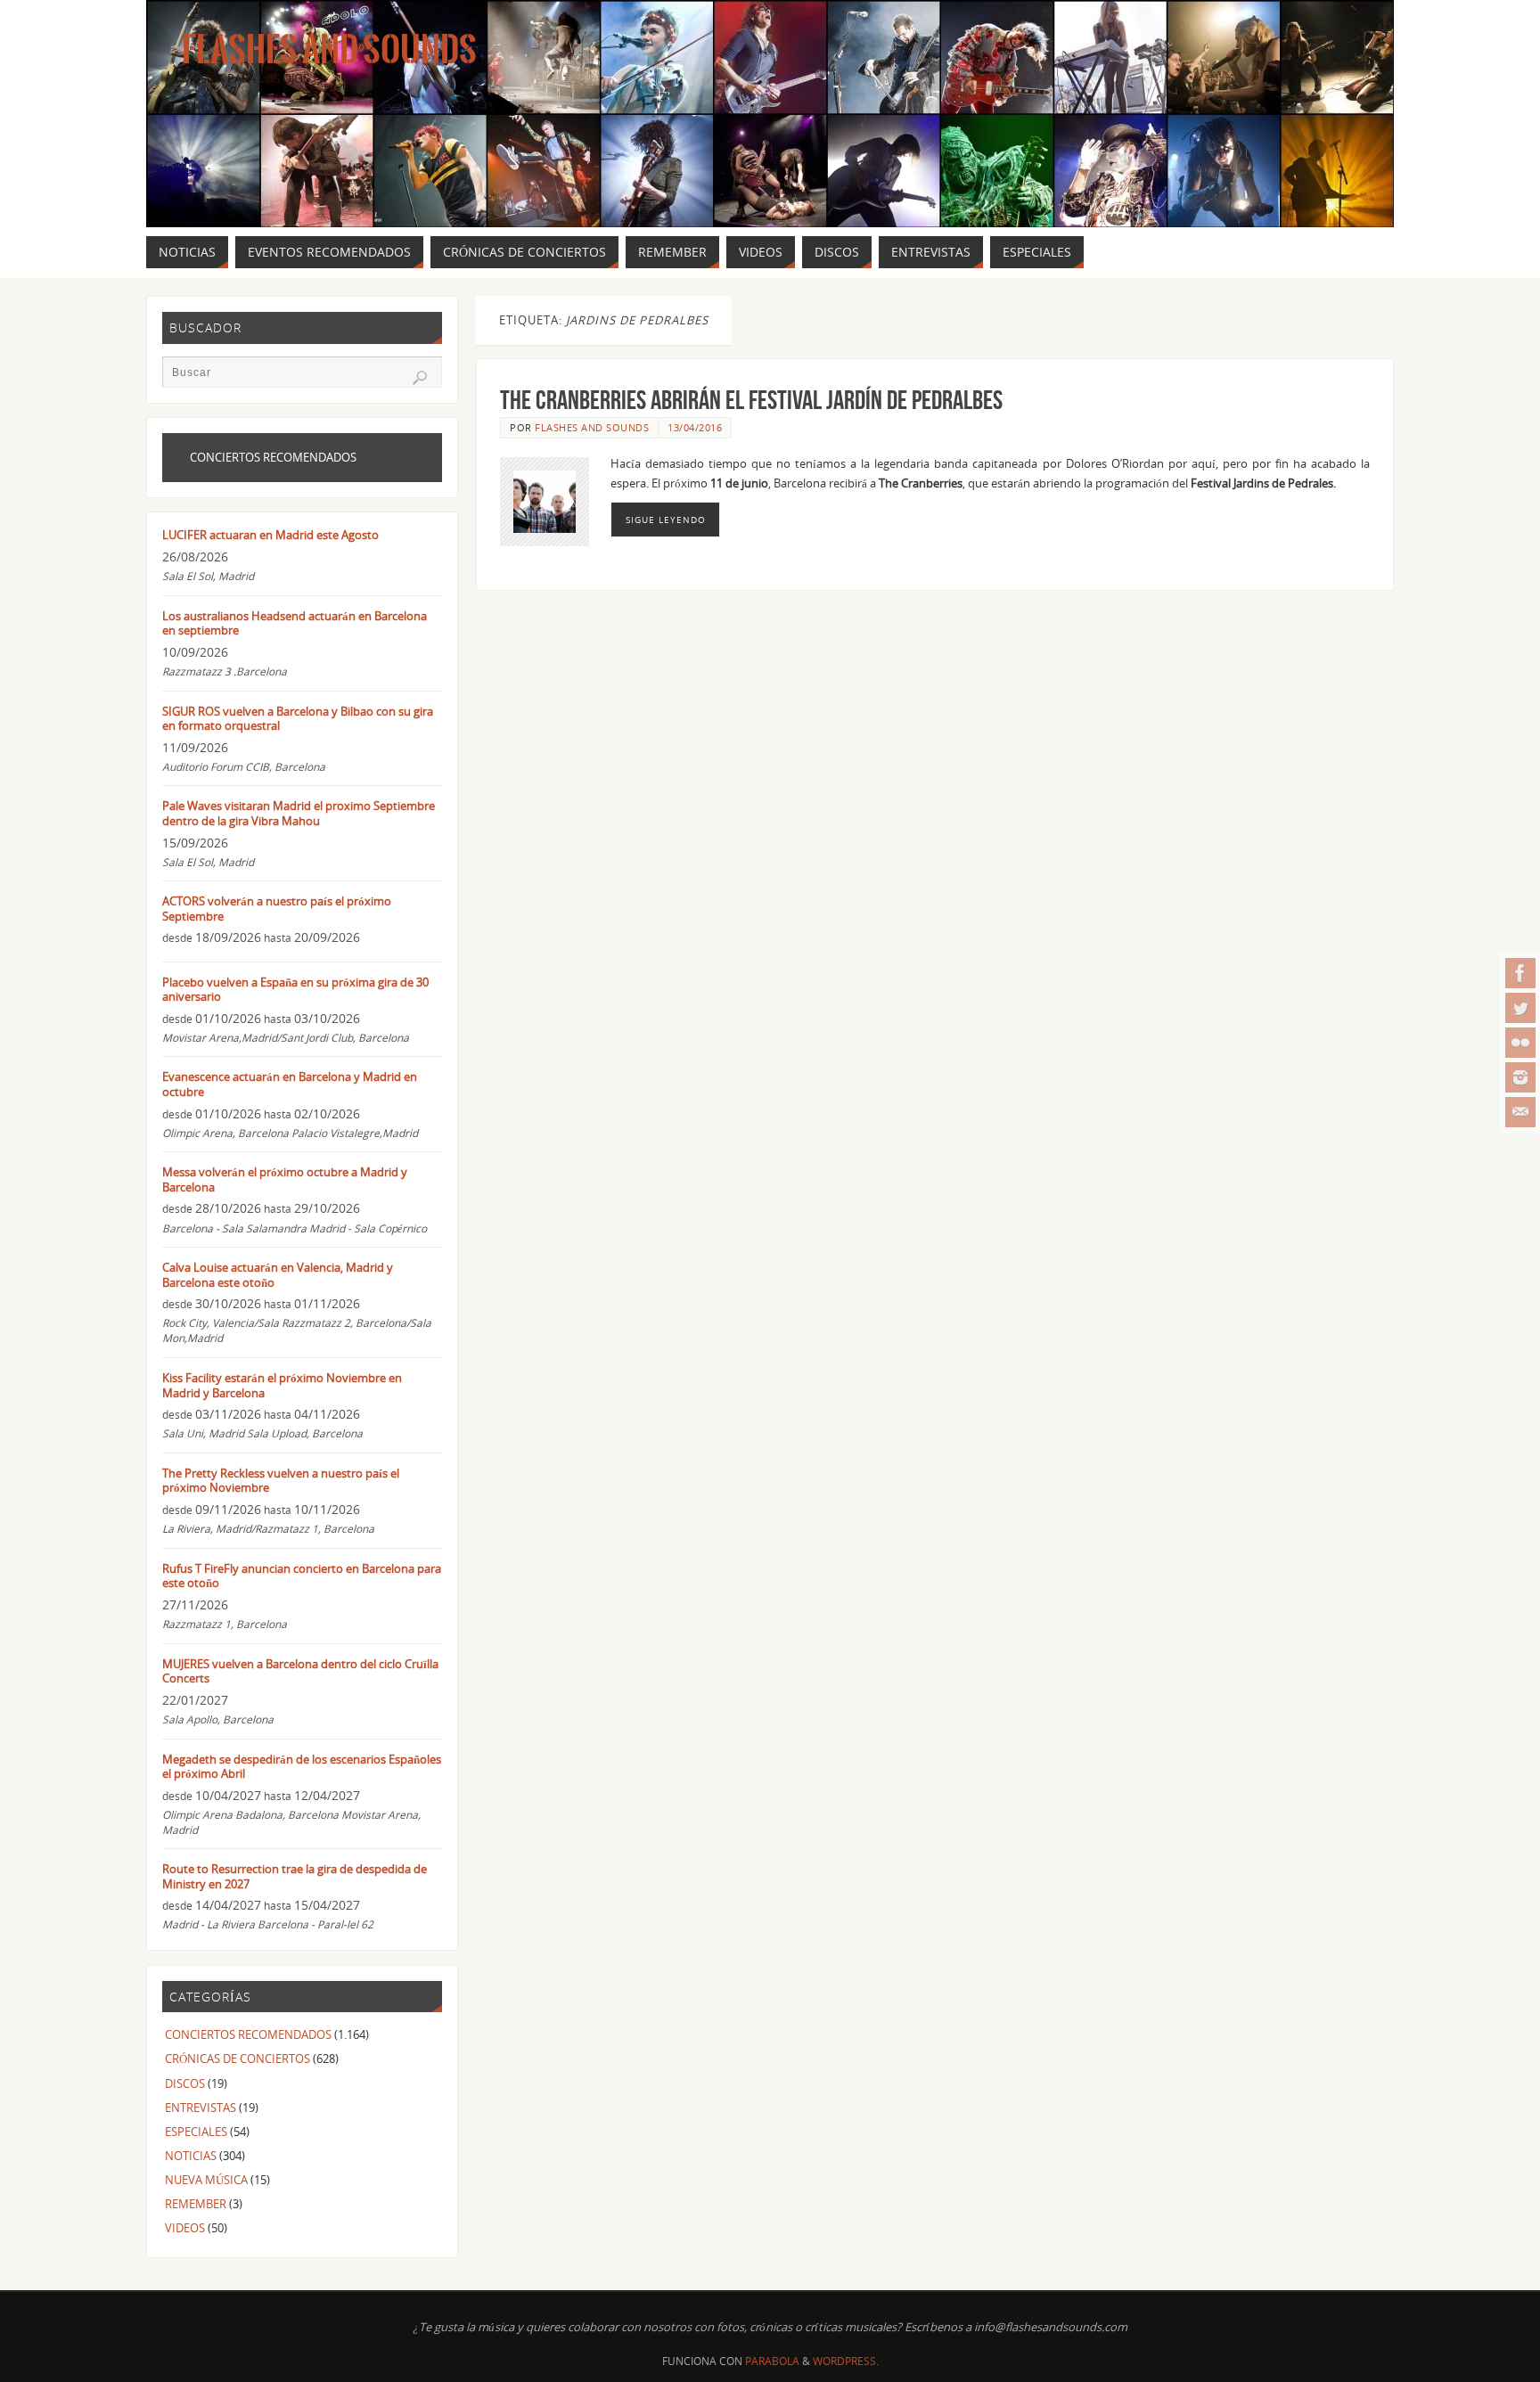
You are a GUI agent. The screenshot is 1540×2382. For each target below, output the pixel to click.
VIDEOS (185, 2228)
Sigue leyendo (666, 520)
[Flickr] (1520, 1043)
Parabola (772, 2361)
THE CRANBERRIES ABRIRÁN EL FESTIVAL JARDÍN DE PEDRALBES (751, 400)
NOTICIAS (191, 2156)
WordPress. (846, 2361)
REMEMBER (196, 2204)
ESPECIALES (196, 2132)
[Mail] (1520, 1112)
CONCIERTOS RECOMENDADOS (248, 2034)
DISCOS (185, 2083)
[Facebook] (1520, 973)
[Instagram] (1520, 1077)
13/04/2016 (695, 427)
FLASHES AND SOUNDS (592, 427)
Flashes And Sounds (329, 50)
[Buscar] (420, 378)
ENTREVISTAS (201, 2108)
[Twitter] (1520, 1008)
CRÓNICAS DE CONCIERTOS (238, 2059)
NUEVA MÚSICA (206, 2180)
